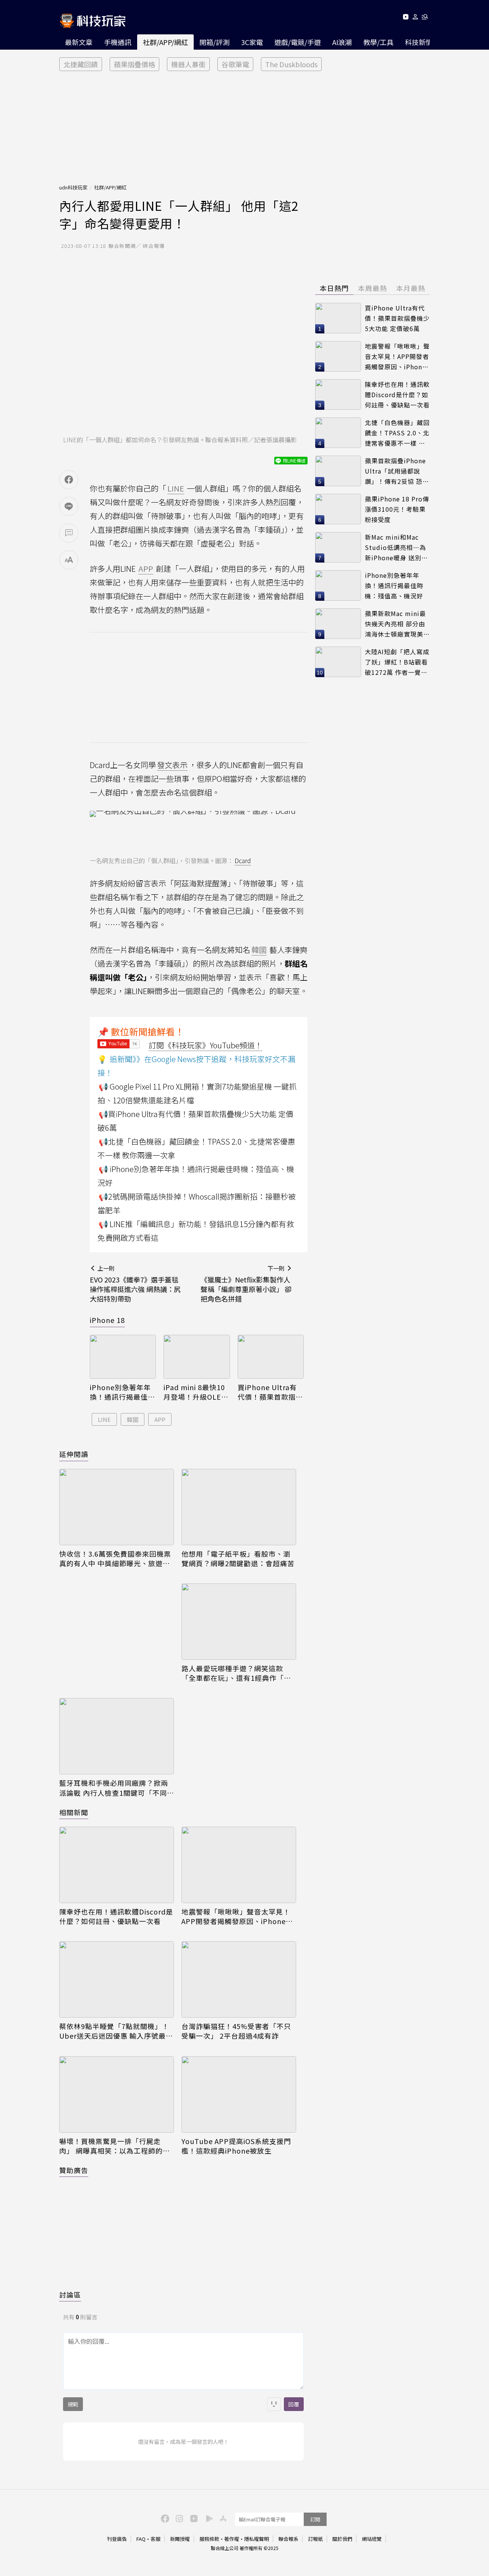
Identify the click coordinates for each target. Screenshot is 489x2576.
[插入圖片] (274, 2404)
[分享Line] (69, 506)
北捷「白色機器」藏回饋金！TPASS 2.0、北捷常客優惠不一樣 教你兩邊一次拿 (397, 433)
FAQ (141, 2539)
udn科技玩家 (73, 187)
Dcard (243, 860)
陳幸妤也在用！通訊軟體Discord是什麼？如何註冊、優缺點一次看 (116, 1916)
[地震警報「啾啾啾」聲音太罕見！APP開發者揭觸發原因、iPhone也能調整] (239, 1865)
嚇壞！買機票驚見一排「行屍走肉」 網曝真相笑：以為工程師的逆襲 (115, 2146)
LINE (104, 1419)
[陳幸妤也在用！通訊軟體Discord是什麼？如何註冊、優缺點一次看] (117, 1865)
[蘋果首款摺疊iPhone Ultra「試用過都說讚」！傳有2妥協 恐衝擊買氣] (338, 471)
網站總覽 (372, 2539)
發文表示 (172, 765)
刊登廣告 (117, 2539)
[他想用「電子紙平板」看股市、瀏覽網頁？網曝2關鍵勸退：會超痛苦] (239, 1507)
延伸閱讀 (74, 1454)
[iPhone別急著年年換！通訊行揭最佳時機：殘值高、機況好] (123, 1357)
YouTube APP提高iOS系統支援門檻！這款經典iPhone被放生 (236, 2146)
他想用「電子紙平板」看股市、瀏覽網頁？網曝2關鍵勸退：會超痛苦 (238, 1559)
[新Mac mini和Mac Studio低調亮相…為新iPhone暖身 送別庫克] (338, 547)
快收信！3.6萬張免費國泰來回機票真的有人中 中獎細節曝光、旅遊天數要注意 (115, 1559)
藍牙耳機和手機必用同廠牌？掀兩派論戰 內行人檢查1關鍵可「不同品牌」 (114, 1788)
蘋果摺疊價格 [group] (134, 64)
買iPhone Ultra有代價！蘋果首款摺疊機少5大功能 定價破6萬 (270, 1392)
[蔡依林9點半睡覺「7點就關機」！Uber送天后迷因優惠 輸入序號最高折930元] (117, 1979)
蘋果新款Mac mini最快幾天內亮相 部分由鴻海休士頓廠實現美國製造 (397, 624)
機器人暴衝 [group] (188, 64)
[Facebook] (164, 2518)
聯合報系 (288, 2539)
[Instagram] (178, 2518)
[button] (415, 18)
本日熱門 (334, 288)
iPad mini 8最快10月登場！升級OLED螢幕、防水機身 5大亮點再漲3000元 (196, 1392)
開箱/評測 (215, 42)
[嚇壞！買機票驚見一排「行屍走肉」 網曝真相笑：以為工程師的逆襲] (117, 2094)
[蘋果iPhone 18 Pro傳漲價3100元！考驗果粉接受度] (338, 509)
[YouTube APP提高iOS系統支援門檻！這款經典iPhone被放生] (239, 2094)
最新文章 (79, 42)
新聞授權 (180, 2539)
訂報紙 (315, 2539)
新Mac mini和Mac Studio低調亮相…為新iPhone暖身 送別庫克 (396, 547)
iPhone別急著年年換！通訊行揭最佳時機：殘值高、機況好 (122, 1392)
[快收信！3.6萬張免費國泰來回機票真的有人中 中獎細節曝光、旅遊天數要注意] (117, 1507)
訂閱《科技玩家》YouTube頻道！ (206, 1045)
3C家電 (252, 42)
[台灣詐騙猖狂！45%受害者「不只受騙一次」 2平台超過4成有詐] (239, 1979)
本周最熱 (372, 288)
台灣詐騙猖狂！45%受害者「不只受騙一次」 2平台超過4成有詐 (236, 2031)
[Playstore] (207, 2518)
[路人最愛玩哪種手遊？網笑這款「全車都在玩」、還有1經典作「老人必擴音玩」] (239, 1622)
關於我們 (342, 2539)
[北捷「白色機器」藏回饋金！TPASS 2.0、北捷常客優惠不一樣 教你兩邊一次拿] (338, 433)
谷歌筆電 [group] (235, 64)
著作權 (232, 2539)
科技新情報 (422, 42)
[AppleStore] (222, 2518)
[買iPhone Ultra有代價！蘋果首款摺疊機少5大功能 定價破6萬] (271, 1357)
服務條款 (209, 2539)
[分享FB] (69, 480)
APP (160, 1419)
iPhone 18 (107, 1320)
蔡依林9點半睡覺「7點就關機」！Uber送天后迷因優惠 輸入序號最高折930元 (116, 2031)
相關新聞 (74, 1812)
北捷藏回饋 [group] (81, 64)
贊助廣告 (74, 2170)
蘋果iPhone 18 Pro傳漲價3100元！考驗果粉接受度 (397, 509)
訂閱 (315, 2519)
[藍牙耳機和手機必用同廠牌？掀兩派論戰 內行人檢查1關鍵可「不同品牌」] (117, 1736)
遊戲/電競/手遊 (298, 42)
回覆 (294, 2404)
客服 (155, 2539)
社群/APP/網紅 (165, 42)
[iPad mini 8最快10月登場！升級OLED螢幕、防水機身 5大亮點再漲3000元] (197, 1357)
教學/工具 (378, 42)
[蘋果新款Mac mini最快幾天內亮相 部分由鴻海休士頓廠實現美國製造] (338, 624)
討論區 (70, 2295)
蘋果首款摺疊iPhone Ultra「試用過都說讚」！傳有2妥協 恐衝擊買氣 (397, 471)
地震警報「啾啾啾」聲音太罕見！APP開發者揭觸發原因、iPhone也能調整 (237, 1916)
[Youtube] (406, 18)
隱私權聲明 (257, 2539)
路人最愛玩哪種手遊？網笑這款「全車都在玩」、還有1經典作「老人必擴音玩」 (236, 1673)
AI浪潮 (342, 42)
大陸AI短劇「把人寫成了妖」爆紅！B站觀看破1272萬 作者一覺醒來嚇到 (397, 662)
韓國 (133, 1419)
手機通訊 (118, 42)
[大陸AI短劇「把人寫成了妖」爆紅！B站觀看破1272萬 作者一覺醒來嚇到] (338, 662)
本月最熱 (411, 288)
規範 (73, 2404)
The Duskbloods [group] (291, 64)
